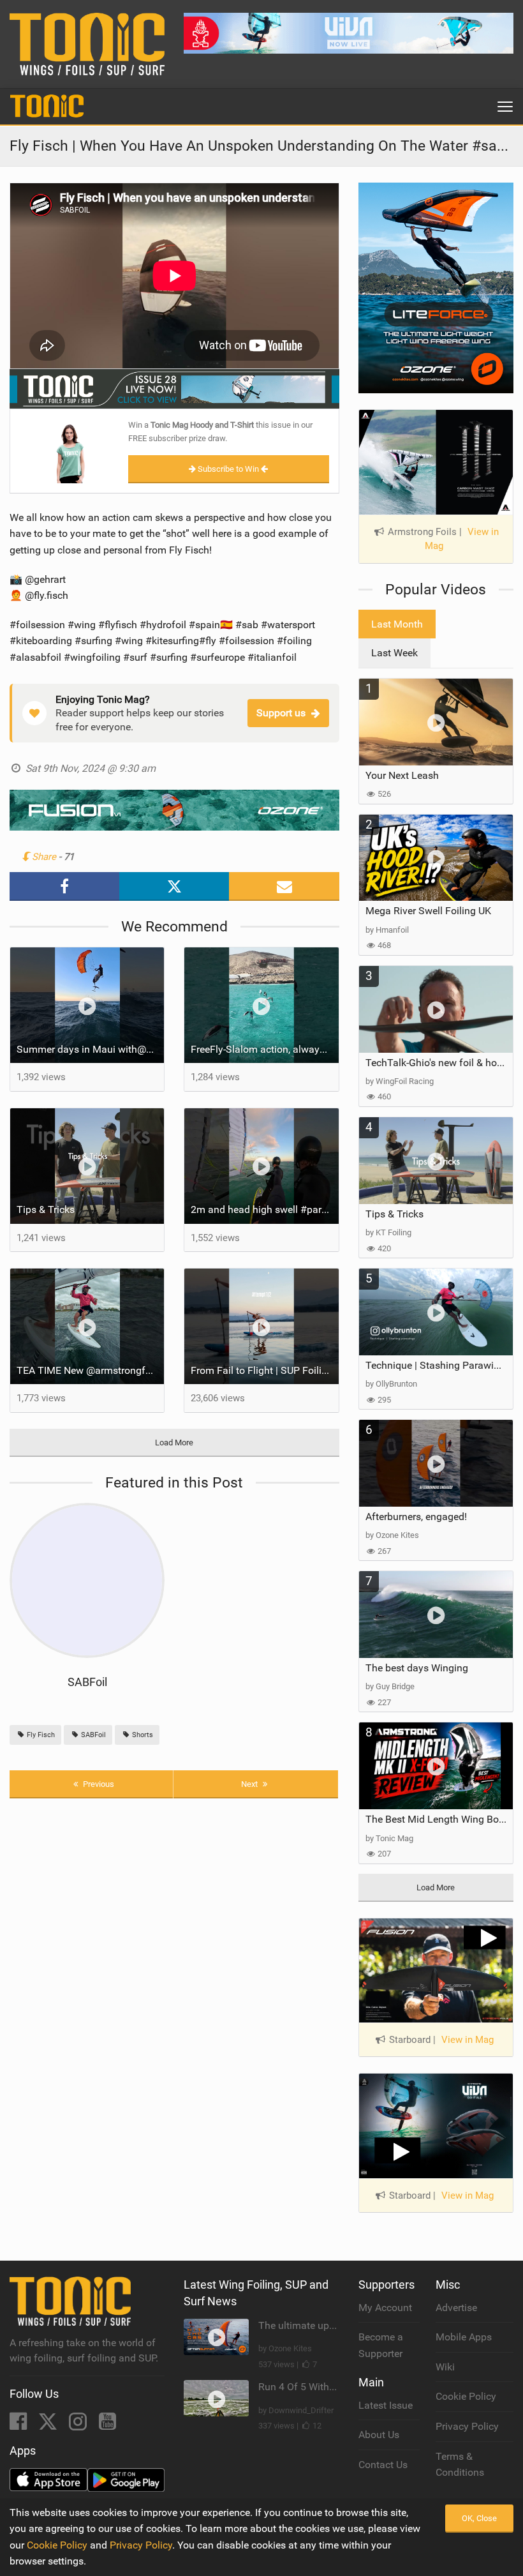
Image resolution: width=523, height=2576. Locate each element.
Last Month (397, 624)
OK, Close (479, 2518)
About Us (379, 2435)
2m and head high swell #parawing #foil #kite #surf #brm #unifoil (264, 1209)
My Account (385, 2308)
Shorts (142, 1735)
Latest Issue (386, 2405)
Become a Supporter (381, 2345)
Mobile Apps (464, 2337)
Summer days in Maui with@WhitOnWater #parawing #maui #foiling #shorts (90, 1049)
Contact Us (383, 2465)
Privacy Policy (467, 2426)
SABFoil (87, 1682)
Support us (281, 713)
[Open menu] (505, 107)
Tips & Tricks (46, 1209)
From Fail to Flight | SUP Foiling (262, 1370)
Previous (98, 1784)
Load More (174, 1442)
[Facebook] (19, 2425)
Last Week (394, 653)
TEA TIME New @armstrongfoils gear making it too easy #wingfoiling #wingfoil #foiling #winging (90, 1370)
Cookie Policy (466, 2396)
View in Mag (468, 2040)
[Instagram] (79, 2425)
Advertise (456, 2308)
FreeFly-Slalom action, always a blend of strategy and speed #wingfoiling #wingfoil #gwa (264, 1049)
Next (250, 1784)
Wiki (445, 2367)
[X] (49, 2425)
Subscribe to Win (228, 469)
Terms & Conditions (460, 2465)
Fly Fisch (40, 1735)
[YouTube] (107, 2425)
